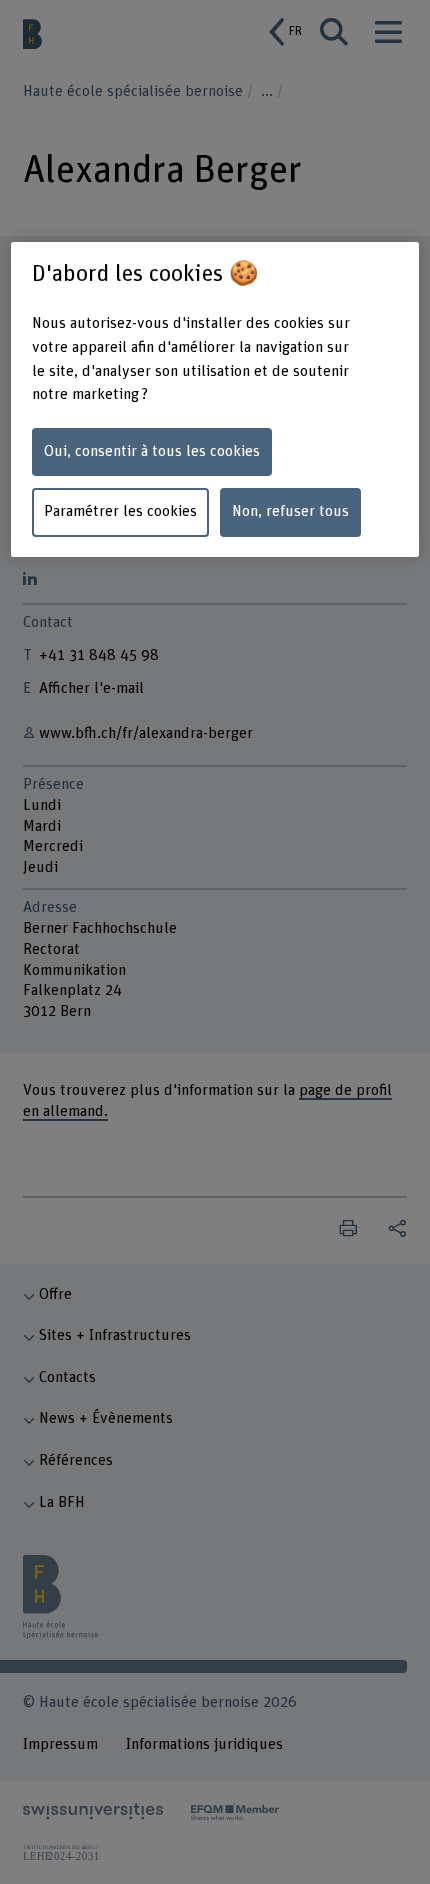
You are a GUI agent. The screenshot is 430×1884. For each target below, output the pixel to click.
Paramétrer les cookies (120, 511)
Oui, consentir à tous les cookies (152, 451)
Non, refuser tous (290, 511)
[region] (215, 400)
